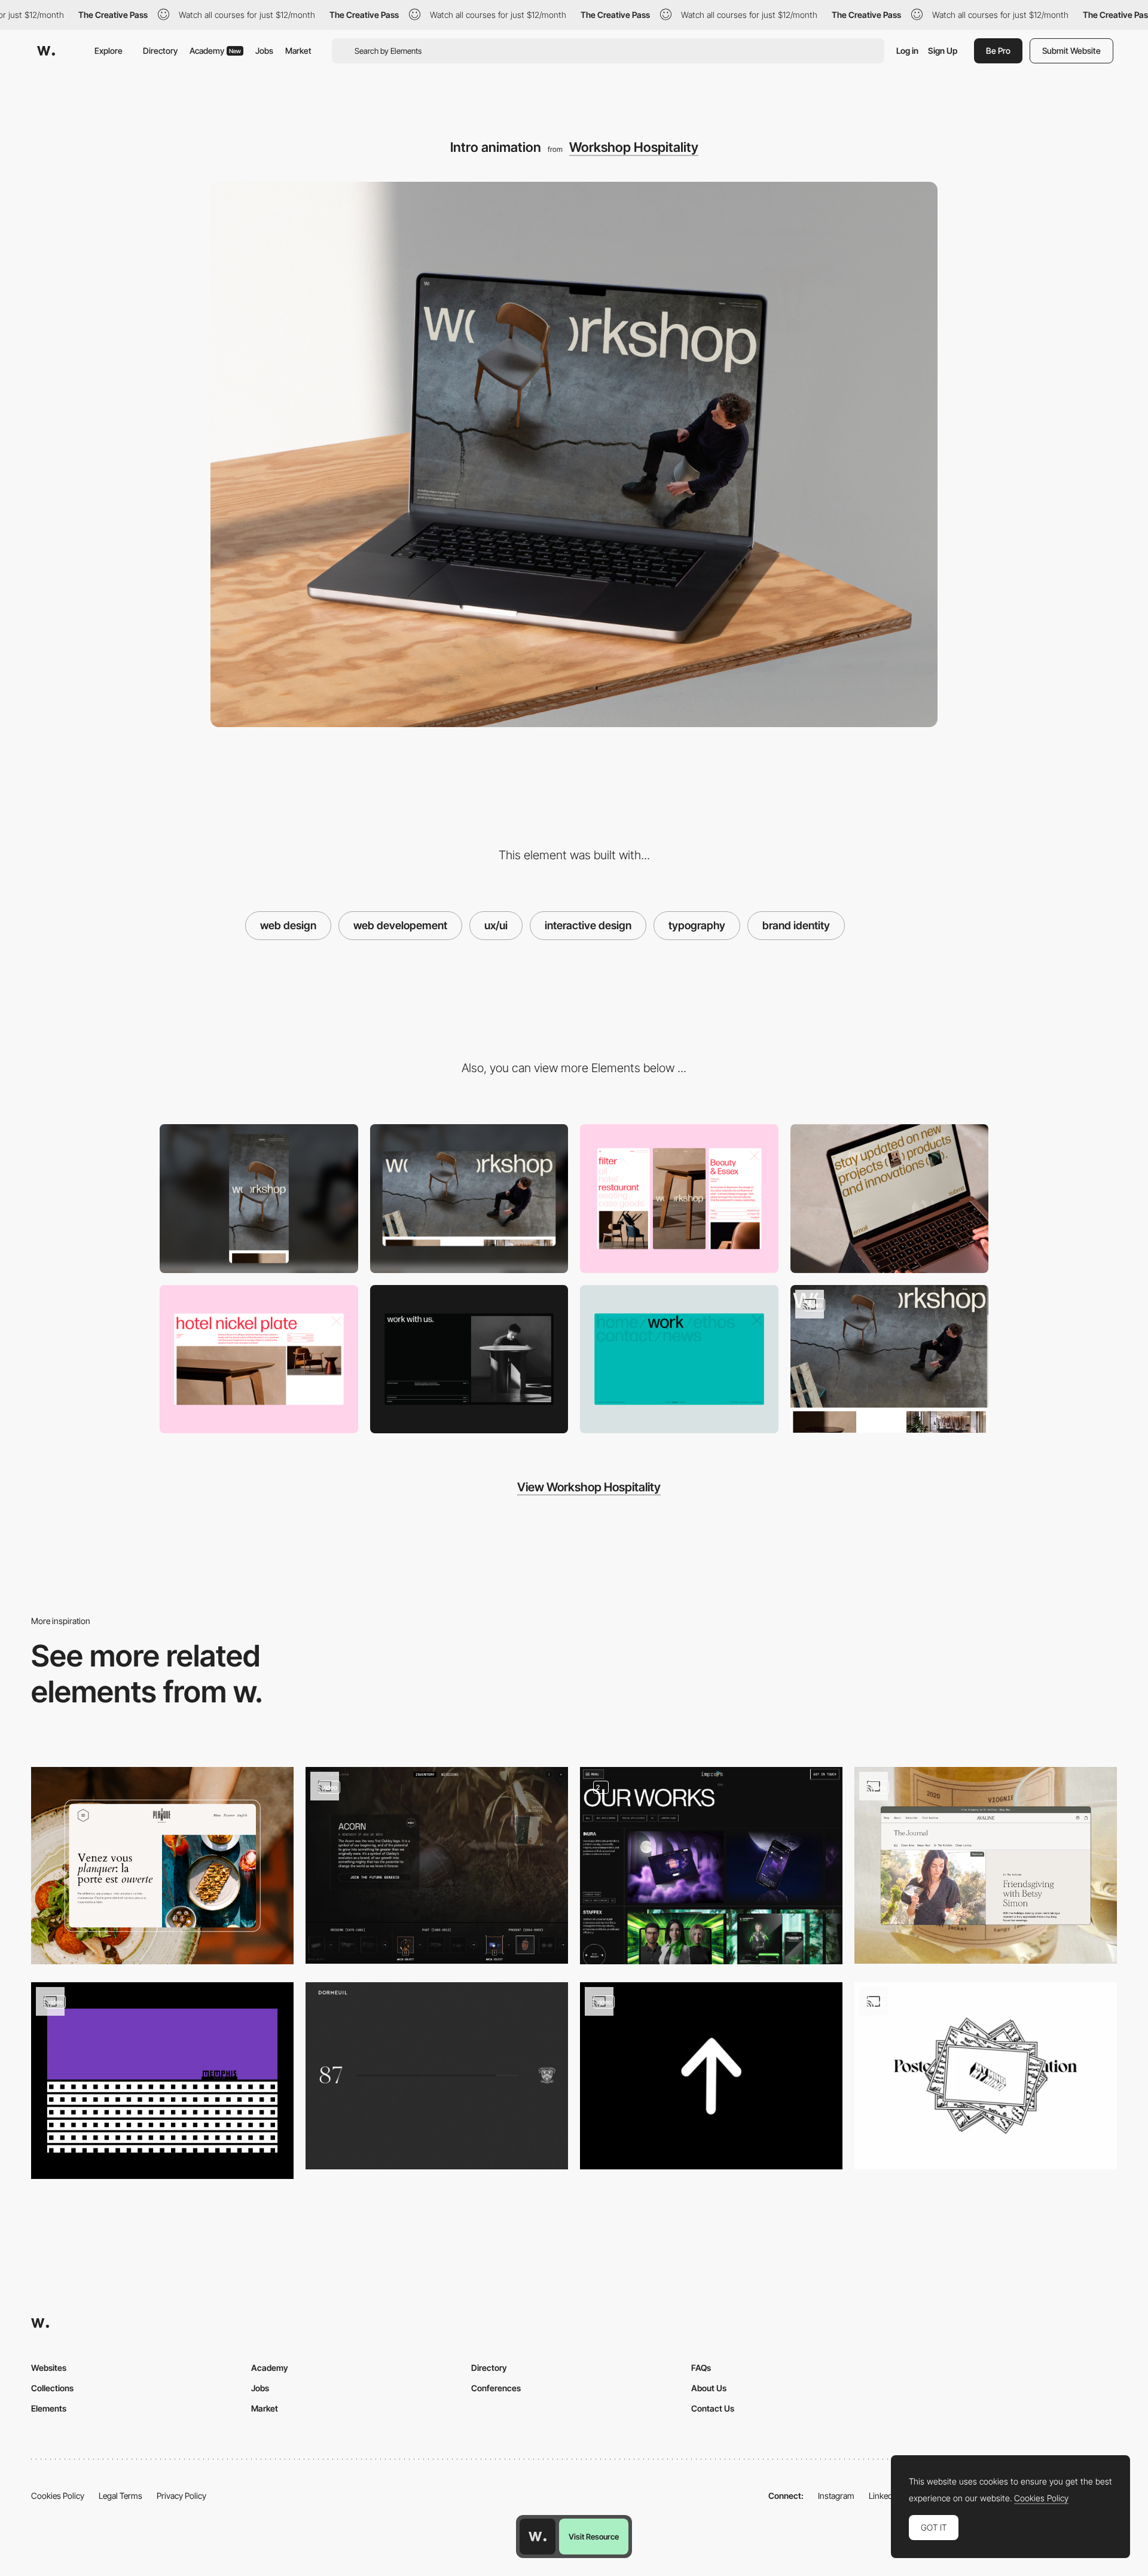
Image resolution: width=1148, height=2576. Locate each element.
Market (298, 51)
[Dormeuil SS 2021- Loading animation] (437, 2076)
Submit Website (1071, 51)
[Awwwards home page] (538, 2537)
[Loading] (162, 2081)
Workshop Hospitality (634, 147)
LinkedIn (884, 2496)
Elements (49, 2408)
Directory (160, 51)
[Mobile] (259, 1199)
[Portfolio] (259, 1359)
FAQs (701, 2368)
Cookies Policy (58, 2496)
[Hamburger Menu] (679, 1359)
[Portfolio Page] (711, 1865)
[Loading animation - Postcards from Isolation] (986, 2076)
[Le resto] (162, 1865)
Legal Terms (120, 2496)
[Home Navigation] (890, 1359)
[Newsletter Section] (890, 1199)
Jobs (264, 51)
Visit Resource (594, 2537)
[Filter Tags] (679, 1199)
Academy (215, 51)
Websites (49, 2368)
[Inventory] (437, 1865)
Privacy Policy (181, 2496)
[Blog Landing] (986, 1865)
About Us (709, 2388)
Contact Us (713, 2408)
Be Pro (998, 51)
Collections (52, 2388)
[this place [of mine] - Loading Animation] (711, 2076)
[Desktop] (469, 1199)
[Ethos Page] (469, 1359)
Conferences (496, 2388)
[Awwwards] (46, 51)
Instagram (836, 2496)
